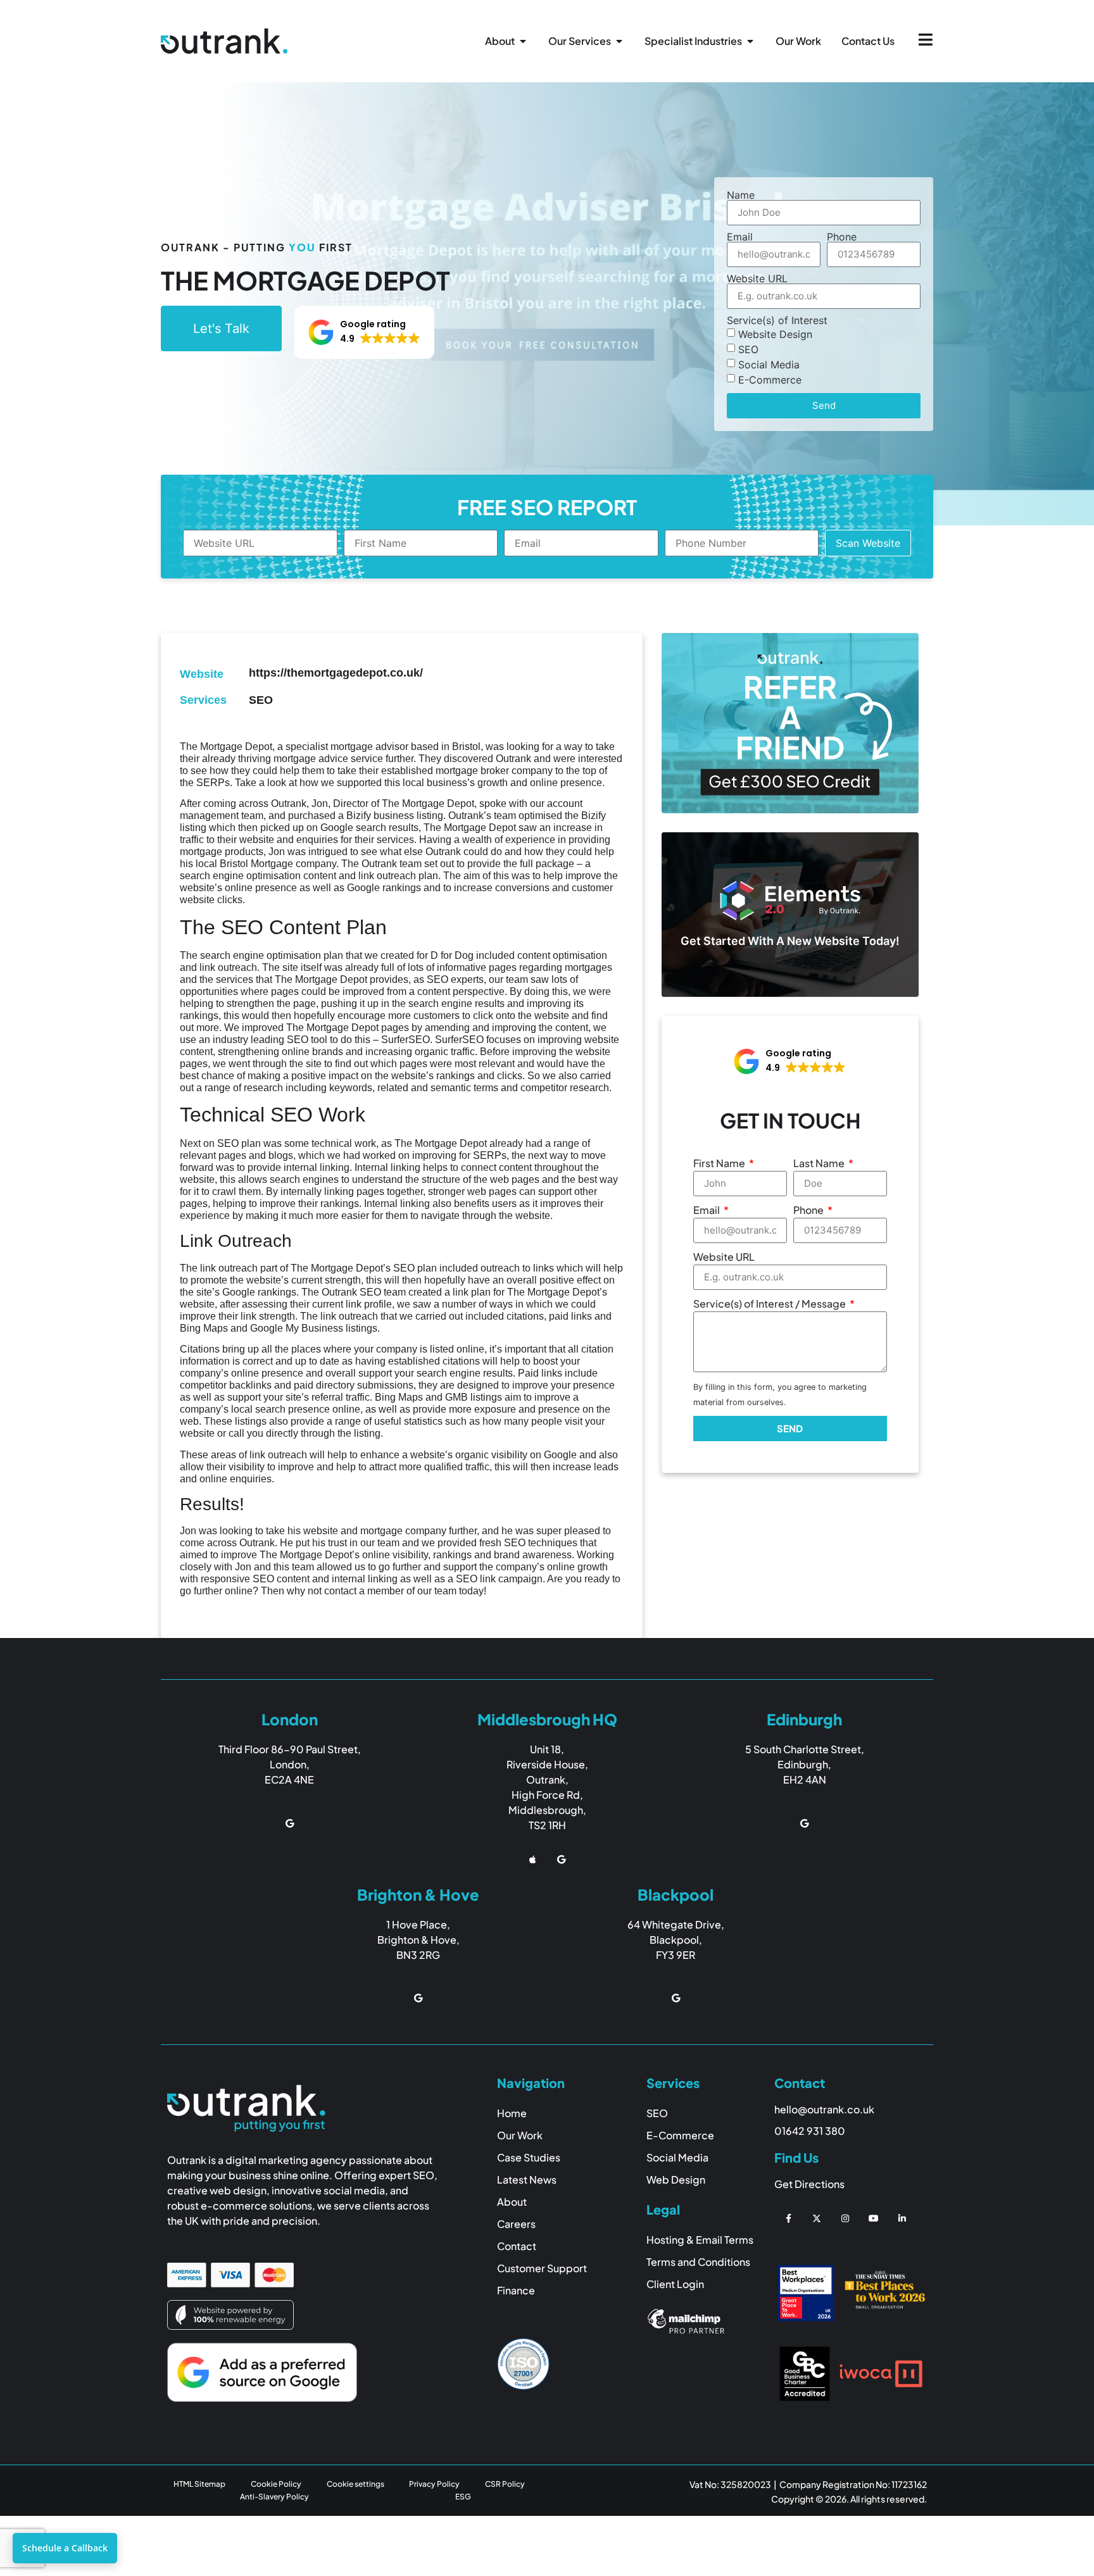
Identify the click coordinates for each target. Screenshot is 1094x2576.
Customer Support (542, 2268)
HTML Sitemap (199, 2484)
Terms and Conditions (698, 2262)
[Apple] (533, 1860)
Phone (842, 237)
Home (512, 2113)
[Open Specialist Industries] (750, 41)
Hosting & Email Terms (700, 2240)
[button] (364, 332)
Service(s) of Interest (777, 320)
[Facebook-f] (789, 2219)
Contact (517, 2246)
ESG (463, 2497)
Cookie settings (355, 2484)
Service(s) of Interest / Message (770, 1304)
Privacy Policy (434, 2484)
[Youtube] (873, 2219)
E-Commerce (770, 379)
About (512, 2202)
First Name (720, 1163)
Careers (516, 2224)
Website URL (757, 278)
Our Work (520, 2135)
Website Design (775, 334)
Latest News (527, 2179)
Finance (516, 2290)
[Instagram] (846, 2219)
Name (741, 195)
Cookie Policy (276, 2484)
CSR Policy (505, 2484)
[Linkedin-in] (902, 2219)
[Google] (290, 1823)
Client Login (675, 2284)
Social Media (769, 364)
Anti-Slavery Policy (274, 2497)
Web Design (676, 2179)
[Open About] (523, 41)
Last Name (820, 1163)
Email (740, 237)
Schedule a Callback (65, 2548)
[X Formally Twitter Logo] (817, 2219)
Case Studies (529, 2157)
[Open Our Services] (619, 41)
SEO (748, 349)
